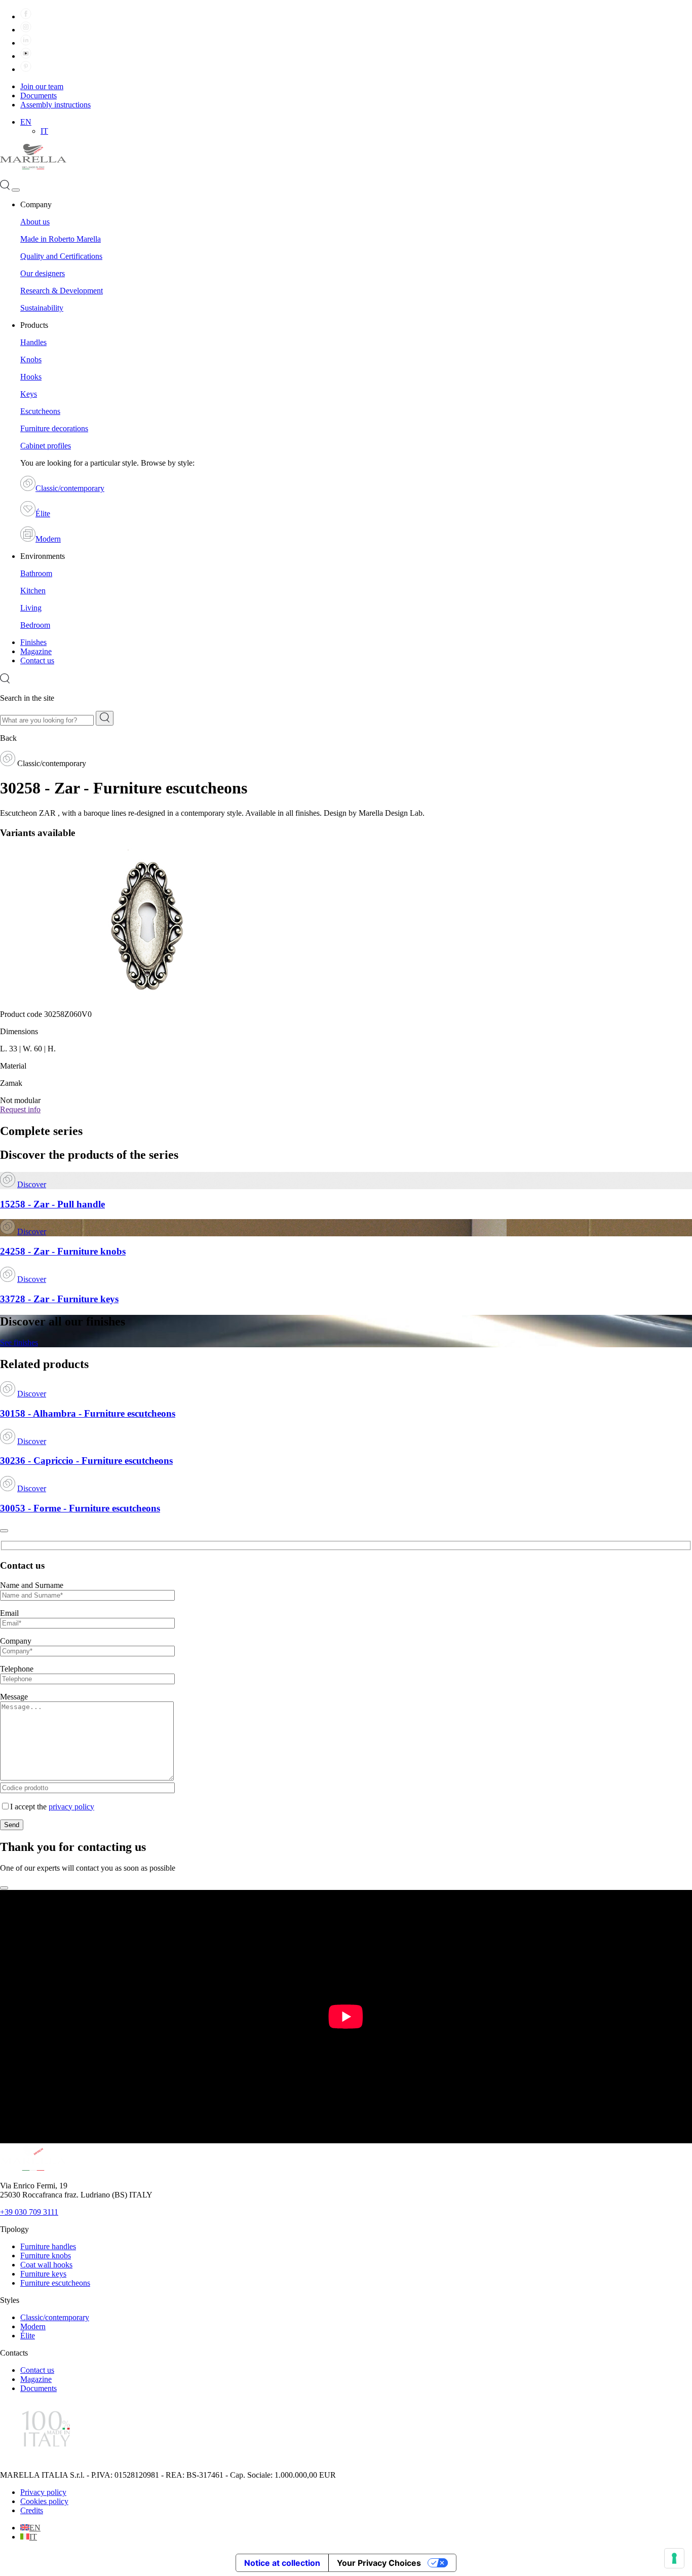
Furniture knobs (46, 2256)
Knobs (31, 359)
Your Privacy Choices (379, 2563)
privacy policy (71, 1807)
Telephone (17, 1669)
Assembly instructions (55, 105)
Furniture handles (48, 2246)
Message (14, 1697)
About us (35, 222)
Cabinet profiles (46, 446)
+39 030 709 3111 (29, 2212)
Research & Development (62, 291)
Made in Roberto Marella (61, 239)
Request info (20, 1109)
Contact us (37, 660)
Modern (48, 539)
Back (8, 738)
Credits (32, 2510)
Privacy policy (43, 2492)
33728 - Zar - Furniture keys (59, 1299)
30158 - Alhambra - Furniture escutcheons (88, 1413)
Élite (43, 514)
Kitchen (33, 591)
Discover (32, 1184)
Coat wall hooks (46, 2265)
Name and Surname (32, 1585)
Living (31, 608)
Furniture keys (43, 2274)
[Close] (4, 1531)
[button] (26, 122)
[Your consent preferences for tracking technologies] (674, 2558)
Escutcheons (40, 411)
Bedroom (35, 625)
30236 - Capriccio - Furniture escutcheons (86, 1461)
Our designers (43, 273)
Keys (29, 394)
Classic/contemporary (70, 488)
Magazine (36, 651)
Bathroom (36, 573)
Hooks (31, 377)
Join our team (42, 86)
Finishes (33, 642)
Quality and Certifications (61, 256)
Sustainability (42, 308)
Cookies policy (44, 2501)
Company (16, 1641)
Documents (39, 96)
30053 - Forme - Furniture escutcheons (80, 1508)
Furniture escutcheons (55, 2283)
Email (9, 1613)
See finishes (19, 1342)
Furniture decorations (54, 428)
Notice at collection (282, 2563)
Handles (33, 342)
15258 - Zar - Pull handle (52, 1204)
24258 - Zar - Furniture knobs (63, 1251)
